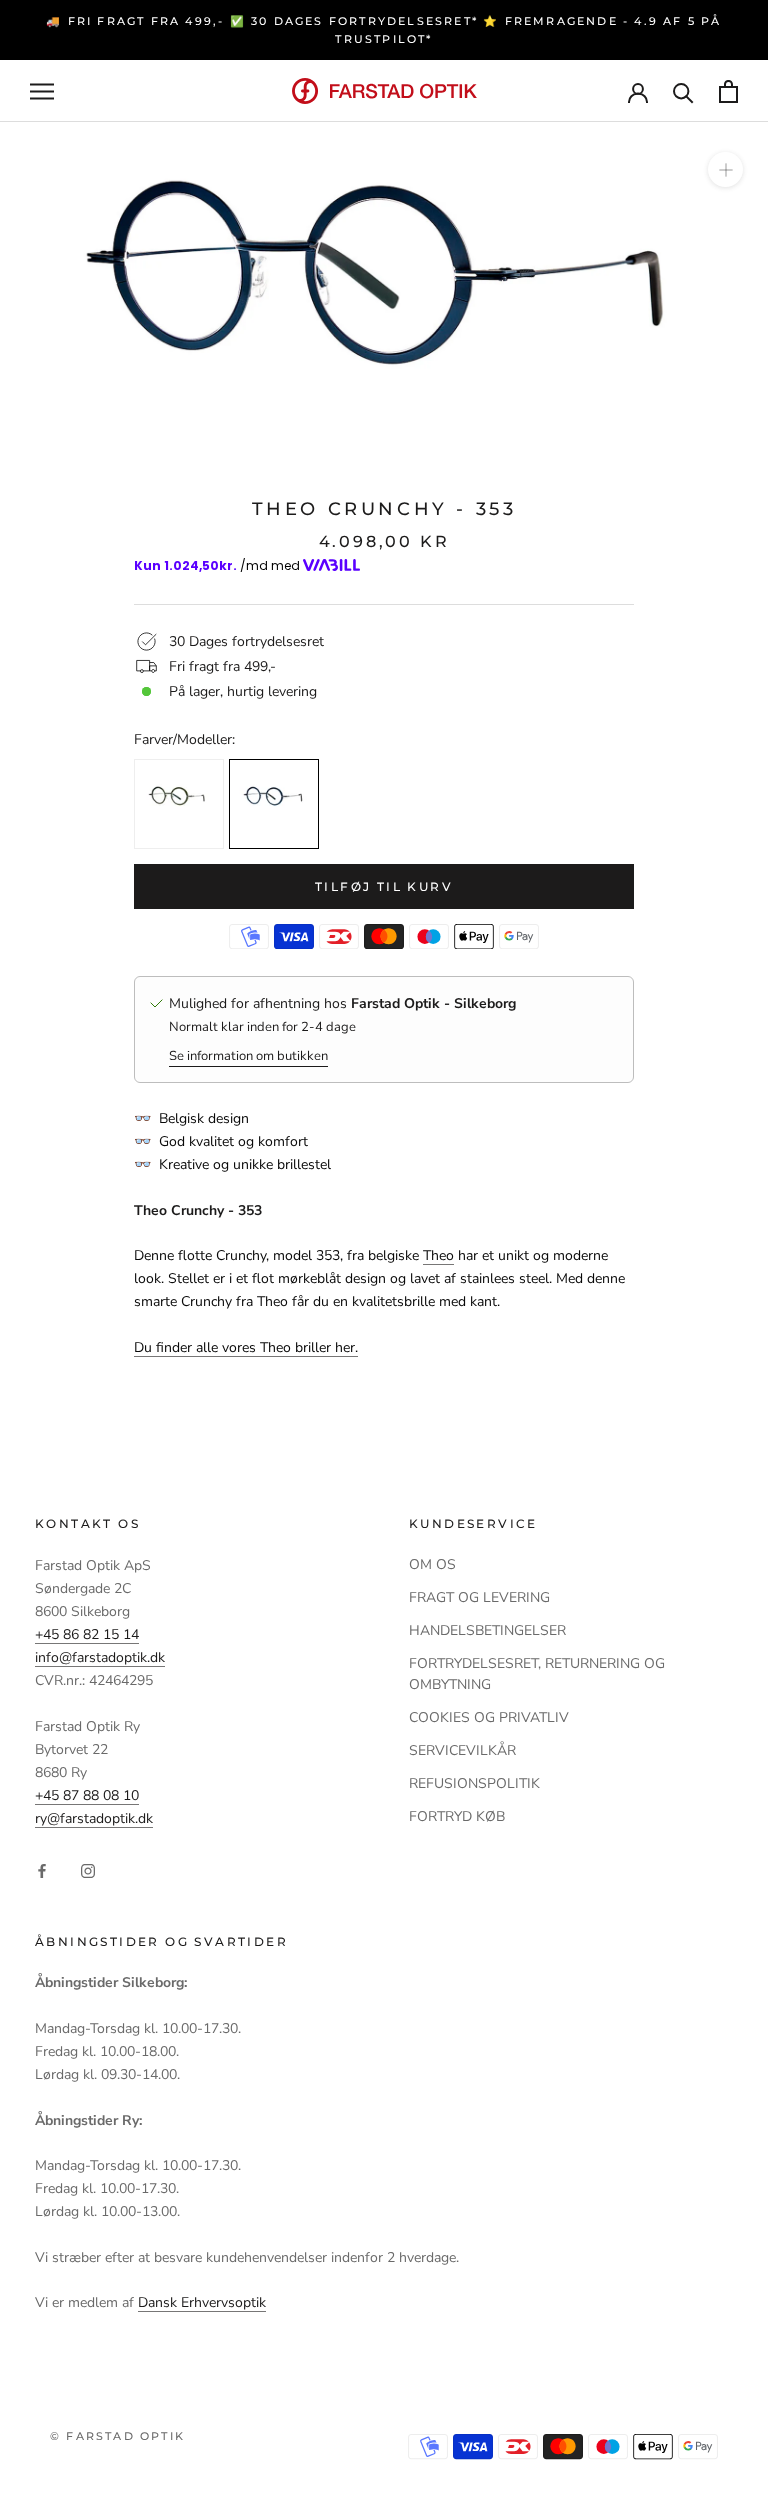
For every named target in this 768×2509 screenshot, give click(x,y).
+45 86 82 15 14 (87, 1634)
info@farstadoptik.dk (100, 1657)
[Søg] (683, 91)
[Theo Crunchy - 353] (274, 804)
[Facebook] (42, 1870)
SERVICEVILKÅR (462, 1750)
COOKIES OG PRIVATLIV (489, 1717)
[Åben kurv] (728, 91)
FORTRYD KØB (457, 1816)
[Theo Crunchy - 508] (179, 804)
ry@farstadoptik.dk (94, 1818)
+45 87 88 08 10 (87, 1795)
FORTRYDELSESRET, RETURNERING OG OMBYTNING (537, 1674)
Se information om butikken (248, 1056)
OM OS (432, 1564)
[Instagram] (88, 1870)
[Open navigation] (42, 91)
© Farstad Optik (117, 2436)
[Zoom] (725, 169)
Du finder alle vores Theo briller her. (246, 1347)
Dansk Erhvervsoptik (202, 2302)
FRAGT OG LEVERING (479, 1597)
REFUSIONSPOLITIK (474, 1783)
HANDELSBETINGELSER (487, 1630)
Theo (438, 1255)
